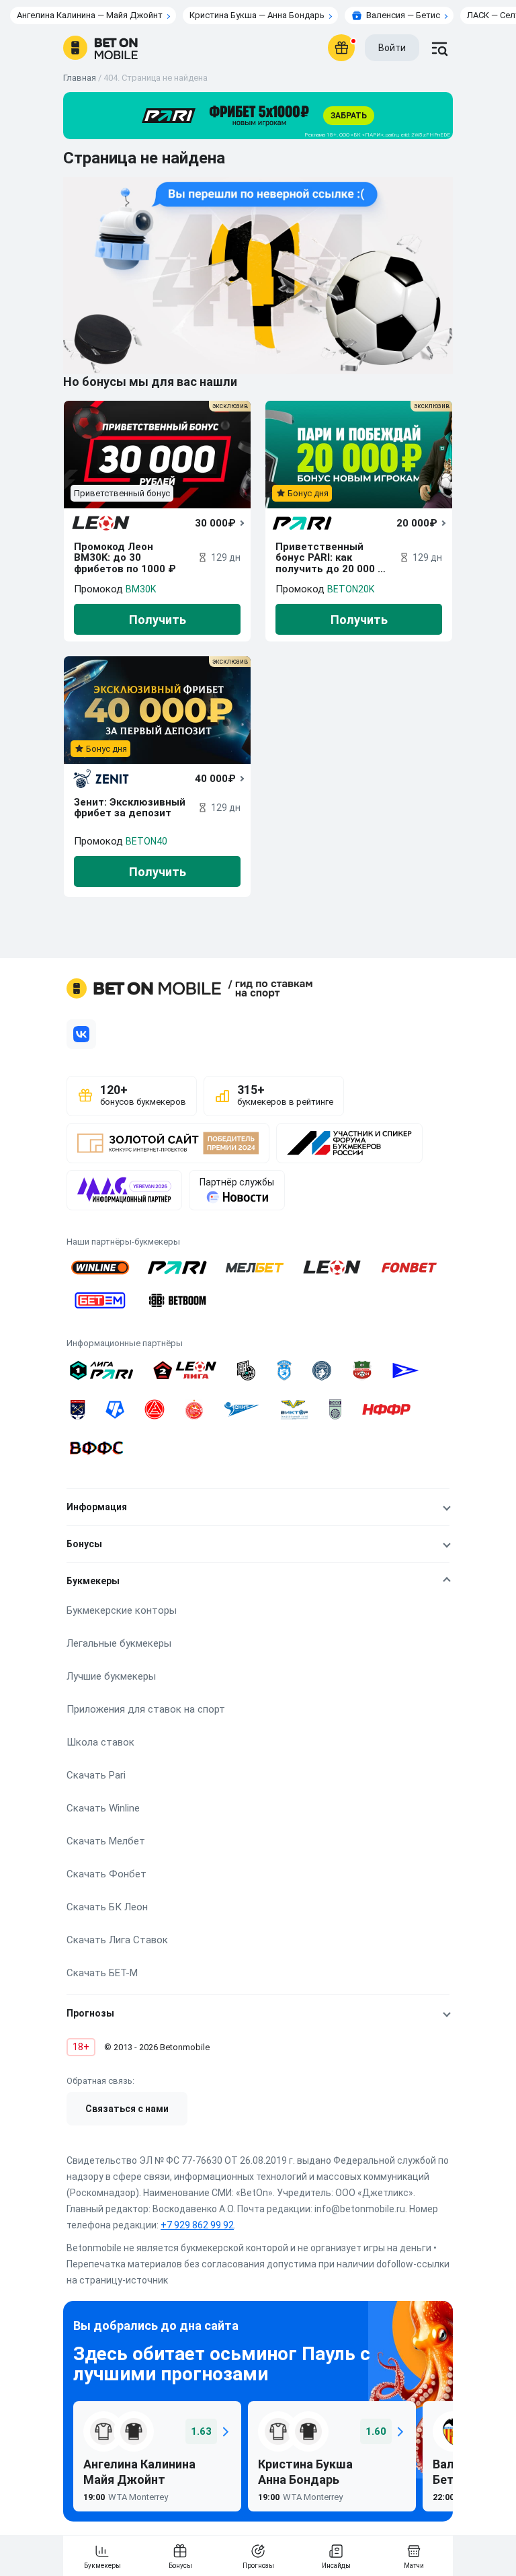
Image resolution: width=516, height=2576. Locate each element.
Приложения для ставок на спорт (146, 1709)
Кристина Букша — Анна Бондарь (257, 15)
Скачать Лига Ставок (117, 1940)
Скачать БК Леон (107, 1907)
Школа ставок (100, 1742)
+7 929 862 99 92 (197, 2225)
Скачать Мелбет (106, 1841)
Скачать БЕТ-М (102, 1973)
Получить (158, 620)
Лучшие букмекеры (111, 1676)
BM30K (141, 589)
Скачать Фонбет (106, 1874)
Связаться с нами (127, 2109)
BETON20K (351, 589)
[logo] (100, 48)
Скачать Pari (96, 1775)
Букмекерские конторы (122, 1610)
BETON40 (146, 841)
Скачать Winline (103, 1808)
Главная (80, 78)
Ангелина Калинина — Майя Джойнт (90, 15)
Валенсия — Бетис (403, 15)
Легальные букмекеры (119, 1643)
